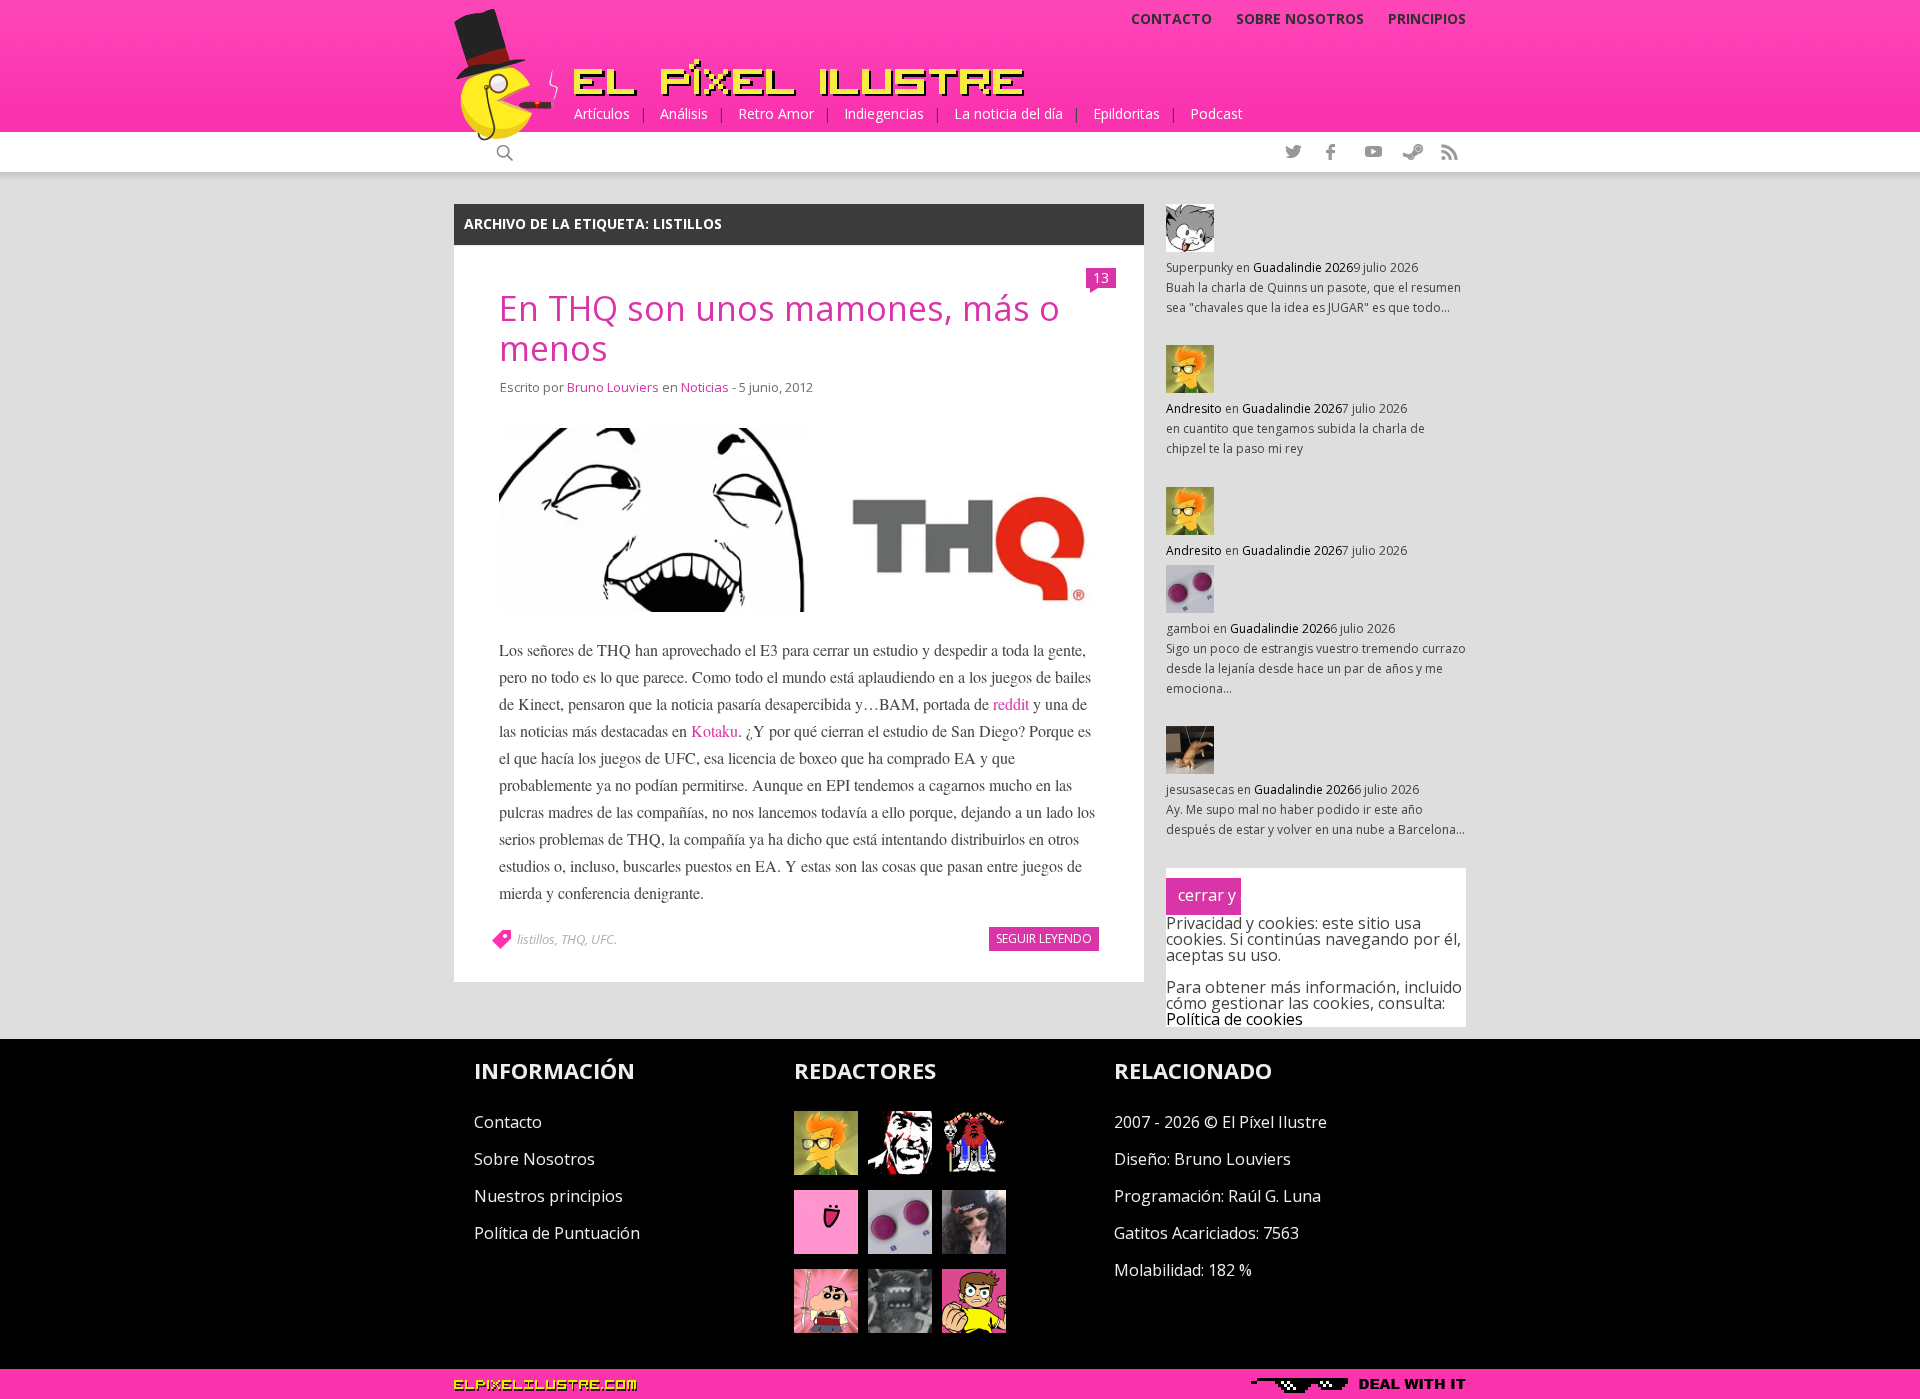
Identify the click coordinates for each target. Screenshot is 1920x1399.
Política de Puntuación (557, 1233)
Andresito (1194, 408)
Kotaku (714, 730)
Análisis (684, 113)
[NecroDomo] (900, 1327)
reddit (1011, 703)
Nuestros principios (548, 1196)
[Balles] (974, 1327)
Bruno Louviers (613, 387)
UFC (602, 939)
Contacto (1171, 19)
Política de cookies (1234, 1019)
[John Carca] (974, 1248)
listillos (536, 939)
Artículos (602, 113)
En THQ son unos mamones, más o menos (779, 328)
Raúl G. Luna (1274, 1196)
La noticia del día (1008, 113)
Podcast (1216, 113)
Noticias (705, 387)
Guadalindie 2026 (1303, 267)
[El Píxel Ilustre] (799, 77)
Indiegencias (884, 113)
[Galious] (974, 1169)
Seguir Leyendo (1044, 938)
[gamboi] (900, 1248)
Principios (1427, 19)
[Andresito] (826, 1169)
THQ (573, 939)
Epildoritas (1126, 113)
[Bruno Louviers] (826, 1248)
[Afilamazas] (826, 1327)
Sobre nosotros (1300, 19)
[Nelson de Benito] (900, 1169)
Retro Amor (776, 113)
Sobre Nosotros (534, 1159)
